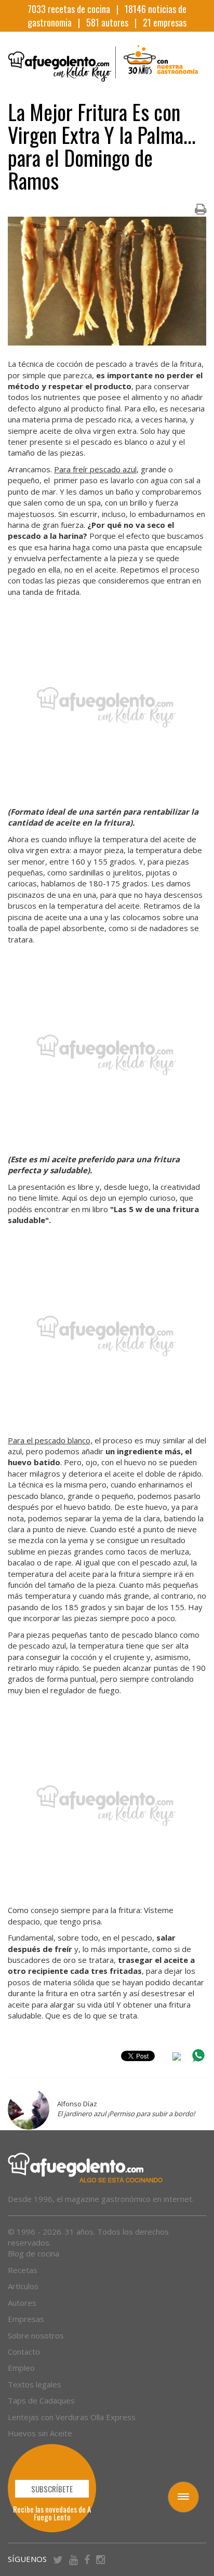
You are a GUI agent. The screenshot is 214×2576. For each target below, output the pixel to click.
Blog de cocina (34, 2253)
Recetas (23, 2270)
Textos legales (35, 2384)
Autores (22, 2303)
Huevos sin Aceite (40, 2433)
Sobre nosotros (36, 2335)
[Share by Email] (177, 2058)
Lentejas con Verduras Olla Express (72, 2417)
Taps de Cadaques (41, 2400)
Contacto (24, 2352)
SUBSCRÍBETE (52, 2489)
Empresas (26, 2319)
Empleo (21, 2368)
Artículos (23, 2286)
